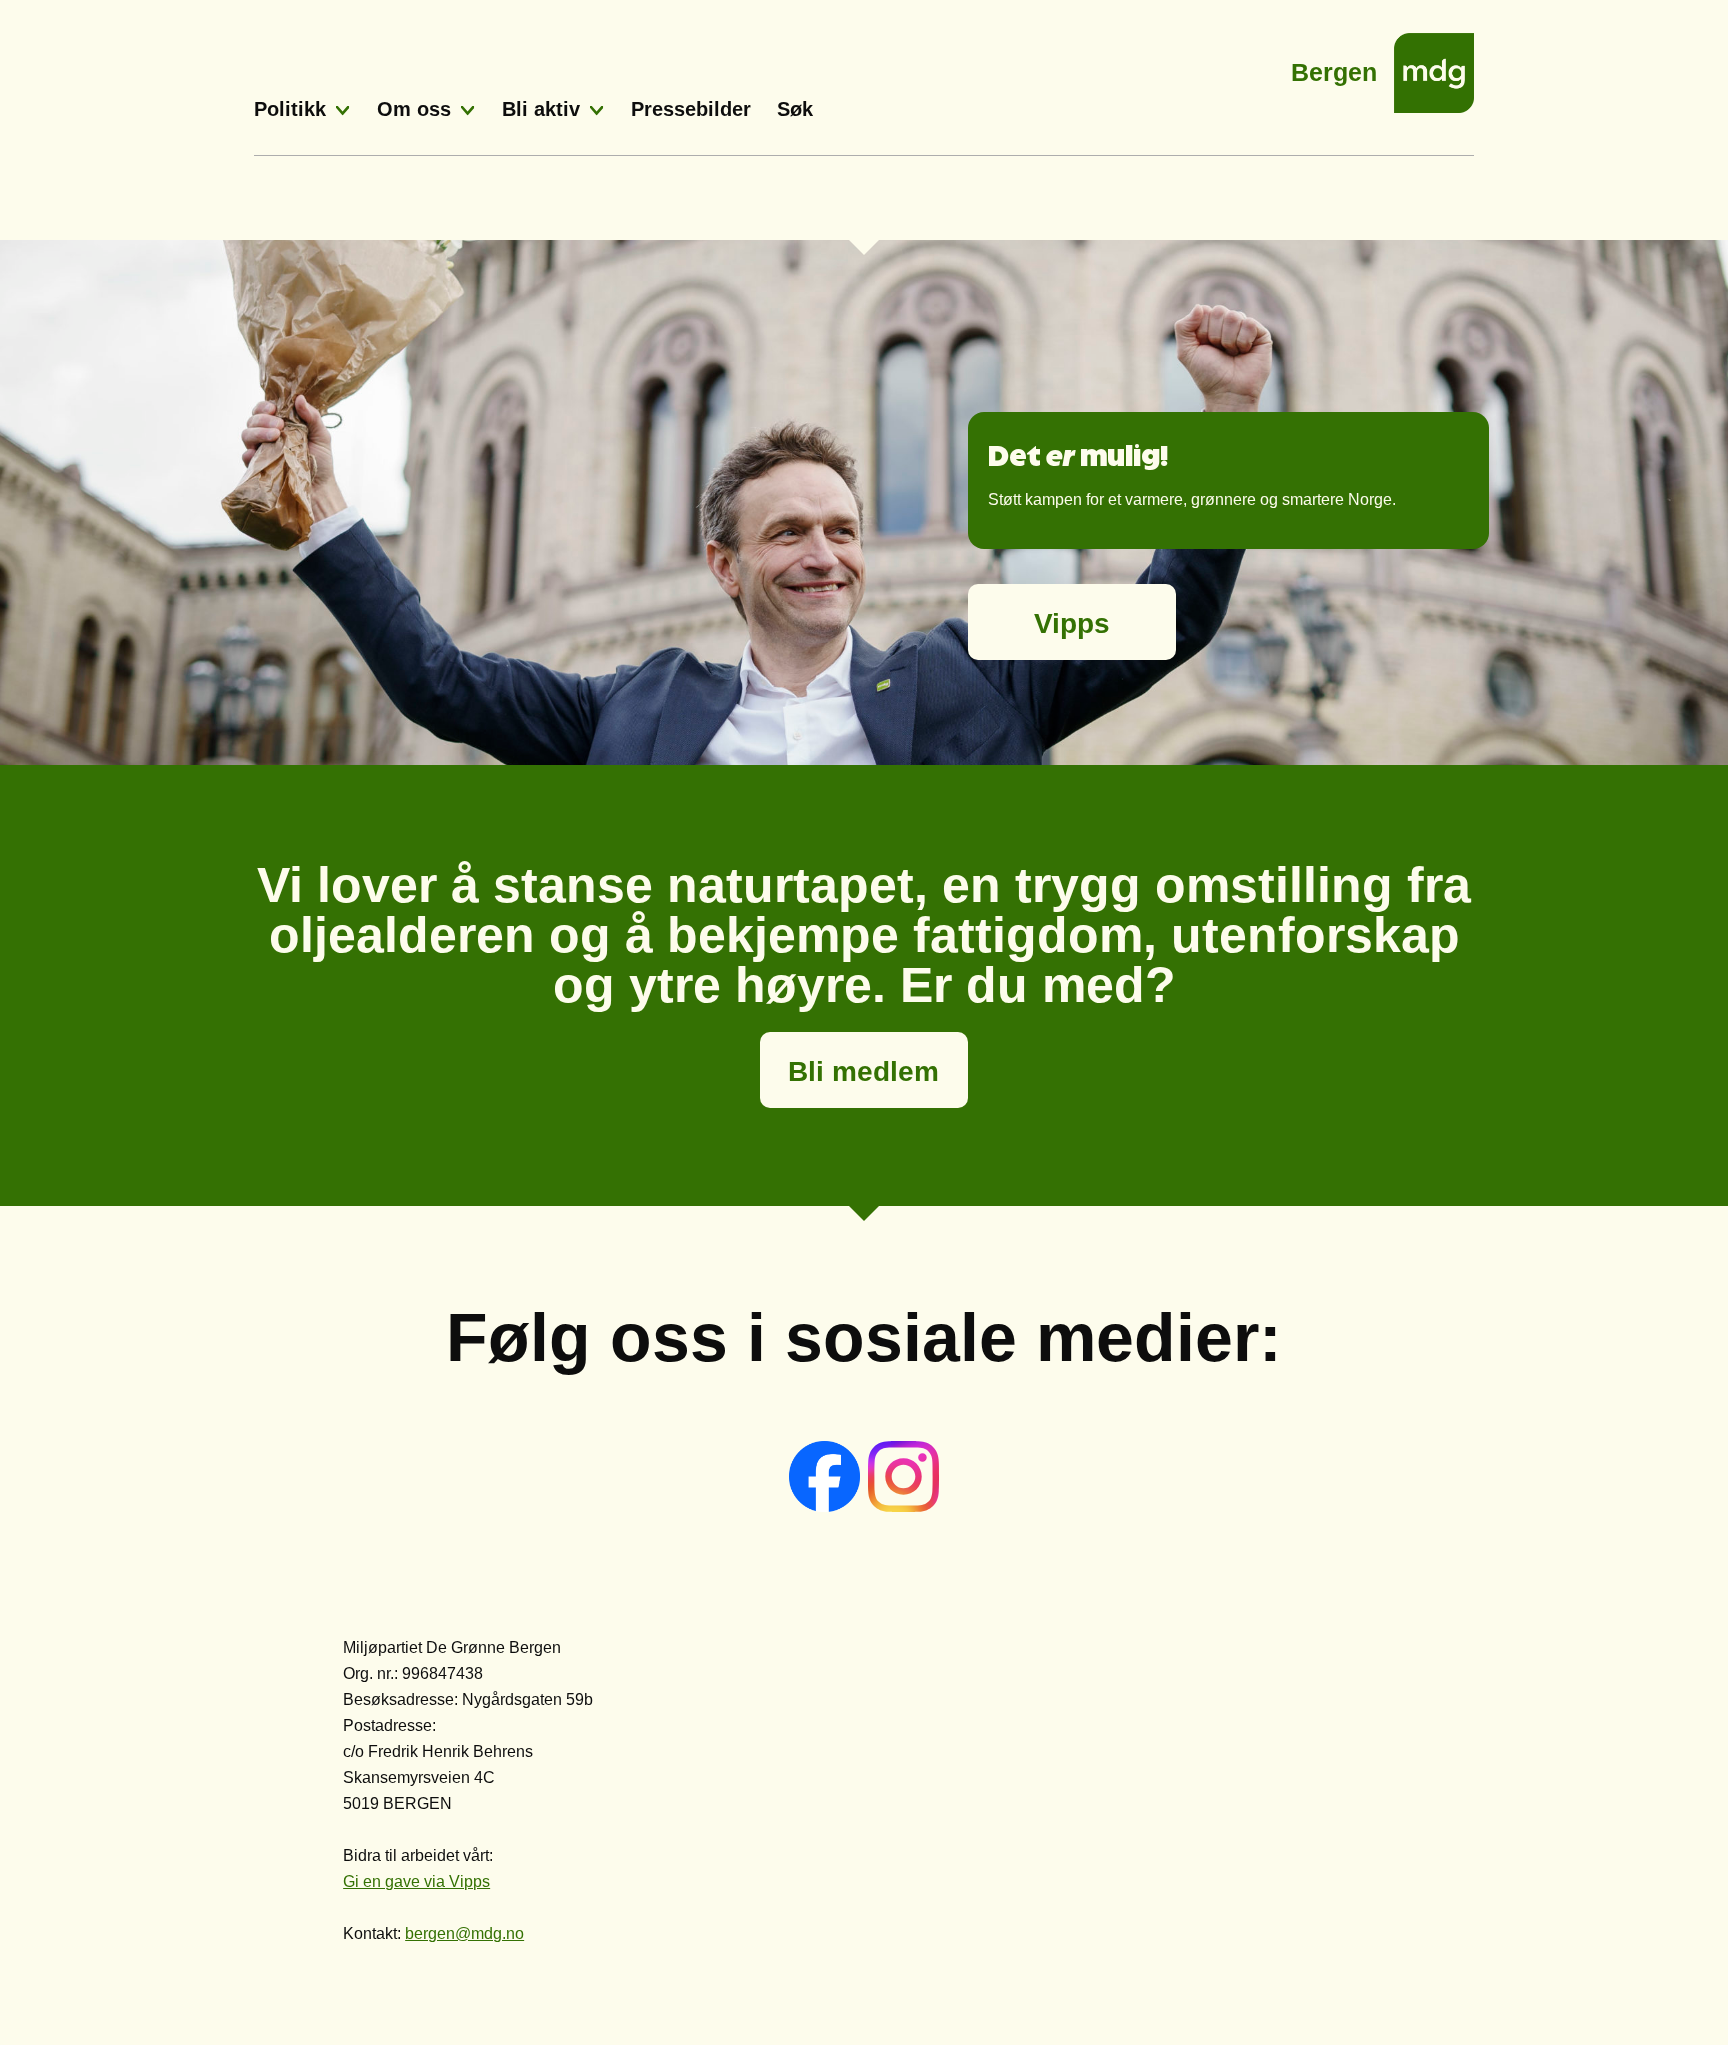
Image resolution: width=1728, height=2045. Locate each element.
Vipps (1072, 623)
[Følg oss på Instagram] (903, 1506)
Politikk (290, 109)
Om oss (414, 109)
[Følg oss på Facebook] (826, 1506)
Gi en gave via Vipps (416, 1881)
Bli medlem (863, 1071)
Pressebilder (691, 109)
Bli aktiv (541, 109)
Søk (795, 109)
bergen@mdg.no (464, 1933)
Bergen (1334, 66)
